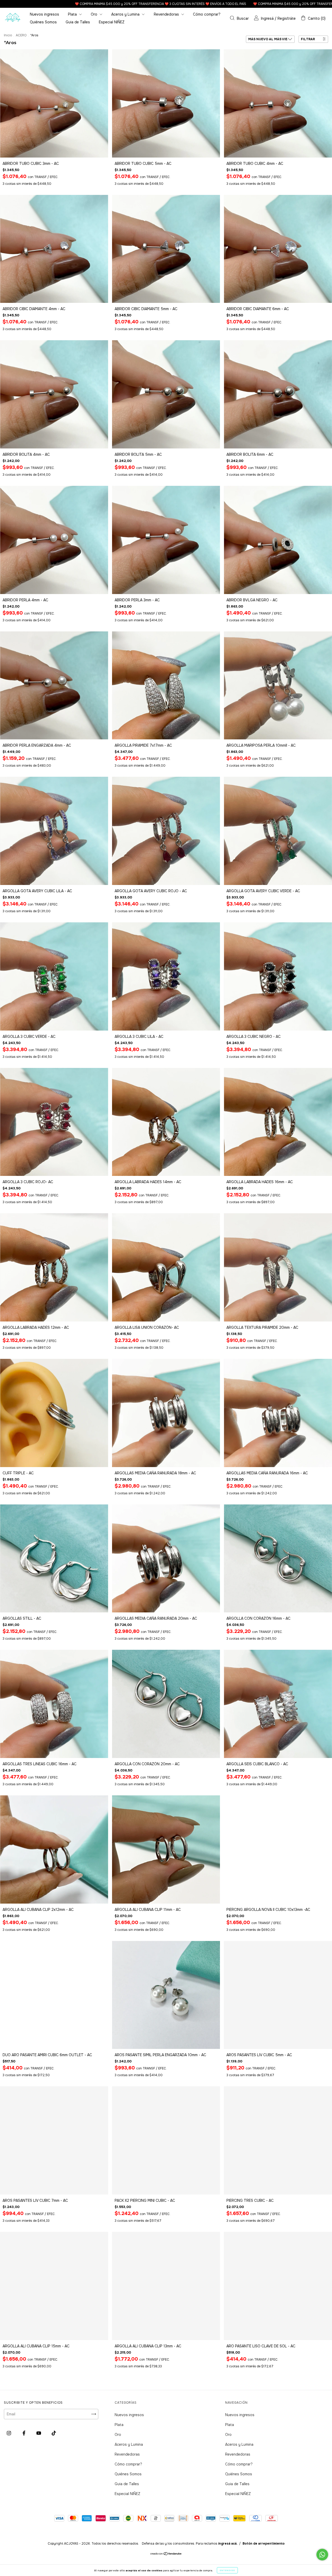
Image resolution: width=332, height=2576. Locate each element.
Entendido (227, 2570)
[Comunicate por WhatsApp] (322, 2555)
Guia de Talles (78, 22)
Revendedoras (167, 14)
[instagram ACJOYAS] (9, 2433)
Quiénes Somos (43, 22)
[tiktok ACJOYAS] (54, 2433)
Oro (95, 14)
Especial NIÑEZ (112, 22)
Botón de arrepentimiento (264, 2544)
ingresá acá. (228, 2544)
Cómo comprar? (207, 14)
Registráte (287, 18)
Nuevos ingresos (44, 14)
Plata (73, 14)
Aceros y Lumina (126, 14)
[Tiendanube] (166, 2554)
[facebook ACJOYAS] (25, 2433)
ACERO (21, 35)
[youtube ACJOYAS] (39, 2433)
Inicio (8, 35)
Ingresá (267, 18)
